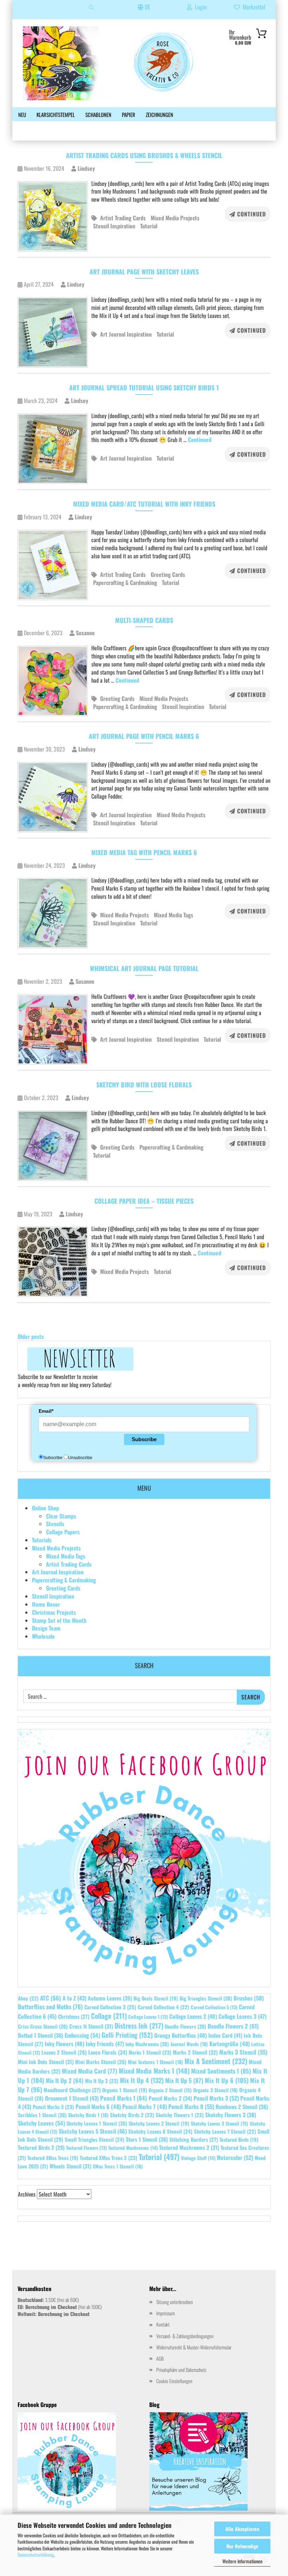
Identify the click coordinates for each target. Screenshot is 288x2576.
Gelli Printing (127, 2035)
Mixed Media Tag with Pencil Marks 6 (144, 852)
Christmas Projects (54, 1612)
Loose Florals (108, 2052)
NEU (22, 115)
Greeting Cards (168, 574)
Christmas (74, 2016)
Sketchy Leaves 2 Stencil (159, 2123)
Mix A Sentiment (216, 2061)
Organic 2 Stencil (170, 2090)
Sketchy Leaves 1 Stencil (97, 2123)
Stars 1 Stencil (147, 2139)
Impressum (166, 2313)
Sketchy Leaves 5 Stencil (93, 2131)
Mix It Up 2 (65, 2080)
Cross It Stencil (91, 2026)
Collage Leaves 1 (148, 2017)
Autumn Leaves (110, 1998)
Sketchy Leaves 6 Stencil (160, 2131)
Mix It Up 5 (184, 2080)
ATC (51, 1998)
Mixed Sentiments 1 (221, 2071)
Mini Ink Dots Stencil (46, 2062)
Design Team (46, 1628)
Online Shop (45, 1508)
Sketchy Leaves (41, 2123)
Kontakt (163, 2324)
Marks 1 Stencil (150, 2052)
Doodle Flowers (185, 2026)
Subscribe (144, 1439)
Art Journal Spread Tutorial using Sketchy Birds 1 (144, 388)
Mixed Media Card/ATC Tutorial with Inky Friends (144, 504)
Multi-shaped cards (144, 620)
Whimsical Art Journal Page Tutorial (144, 968)
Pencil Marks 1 (124, 2098)
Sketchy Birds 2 (132, 2115)
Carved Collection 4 (163, 2007)
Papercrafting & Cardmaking (125, 583)
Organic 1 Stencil (125, 2090)
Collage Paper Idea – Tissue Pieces (144, 1201)
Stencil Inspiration (114, 226)
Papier (129, 115)
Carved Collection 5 (214, 2007)
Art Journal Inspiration (126, 334)
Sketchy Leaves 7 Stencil (225, 2131)
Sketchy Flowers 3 (231, 2115)
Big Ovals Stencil (156, 1998)
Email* (46, 1411)
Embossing (82, 2035)
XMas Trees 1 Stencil (118, 2166)
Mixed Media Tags (174, 915)
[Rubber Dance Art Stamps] (122, 63)
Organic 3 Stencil (215, 2090)
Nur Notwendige (243, 2546)
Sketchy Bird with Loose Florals (144, 1085)
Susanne (85, 633)
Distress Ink (139, 2026)
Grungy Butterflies (181, 2035)
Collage (109, 2016)
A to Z (74, 1998)
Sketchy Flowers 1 (180, 2115)
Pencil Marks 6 (98, 2107)
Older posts (31, 1336)
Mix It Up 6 (227, 2080)
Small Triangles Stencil (94, 2139)
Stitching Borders (194, 2139)
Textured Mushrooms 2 (189, 2147)
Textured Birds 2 (41, 2147)
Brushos (249, 1998)
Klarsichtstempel (56, 115)
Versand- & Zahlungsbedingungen (185, 2336)
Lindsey (86, 168)
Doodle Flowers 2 (233, 2026)
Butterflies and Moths (50, 2006)
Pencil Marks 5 (53, 2107)
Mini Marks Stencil (101, 2062)
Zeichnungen (159, 115)
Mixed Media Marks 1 (154, 2071)
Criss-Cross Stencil (43, 2026)
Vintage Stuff (198, 2158)
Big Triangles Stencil (206, 1998)
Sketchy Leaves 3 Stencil (220, 2123)
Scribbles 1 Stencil (42, 2115)
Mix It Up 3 (102, 2081)
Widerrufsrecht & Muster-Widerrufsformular (194, 2347)
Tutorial (149, 226)
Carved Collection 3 (110, 2007)
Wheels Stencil (70, 2166)
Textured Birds (239, 2139)
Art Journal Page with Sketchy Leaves (144, 272)
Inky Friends (105, 2044)
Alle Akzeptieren (242, 2529)
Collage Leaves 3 (243, 2016)
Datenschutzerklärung (36, 2555)
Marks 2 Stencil (195, 2052)
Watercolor (235, 2157)
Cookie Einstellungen (174, 2381)
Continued (251, 214)
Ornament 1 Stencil (72, 2098)
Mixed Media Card (90, 2071)
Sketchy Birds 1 (88, 2115)
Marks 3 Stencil (243, 2052)
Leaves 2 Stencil (64, 2052)
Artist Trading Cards (123, 218)
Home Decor (46, 1604)
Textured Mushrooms (133, 2148)
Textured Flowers (86, 2148)
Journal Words (189, 2044)
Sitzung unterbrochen (175, 2302)
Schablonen (98, 115)
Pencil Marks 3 (216, 2098)
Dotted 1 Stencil (41, 2035)
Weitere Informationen (242, 2561)
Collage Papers (63, 1532)
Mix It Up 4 (142, 2080)
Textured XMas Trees (53, 2158)
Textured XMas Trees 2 (109, 2158)
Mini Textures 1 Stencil (155, 2062)
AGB (160, 2358)
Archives (27, 2194)
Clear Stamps (61, 1516)
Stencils (55, 1524)
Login (199, 7)
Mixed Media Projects (175, 218)
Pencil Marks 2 (170, 2098)
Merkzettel (253, 7)
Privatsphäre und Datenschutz (181, 2370)
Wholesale (43, 1636)
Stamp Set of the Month (59, 1620)
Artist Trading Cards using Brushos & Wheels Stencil (144, 155)
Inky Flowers (64, 2044)
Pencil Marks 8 (191, 2106)
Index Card (225, 2035)
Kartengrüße (230, 2044)
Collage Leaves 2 (193, 2016)
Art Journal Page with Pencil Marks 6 (144, 736)
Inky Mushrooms (147, 2044)
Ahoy (28, 1998)
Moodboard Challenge (72, 2090)
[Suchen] (91, 10)
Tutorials (42, 1540)
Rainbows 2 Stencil (242, 2107)
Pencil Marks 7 (145, 2107)
